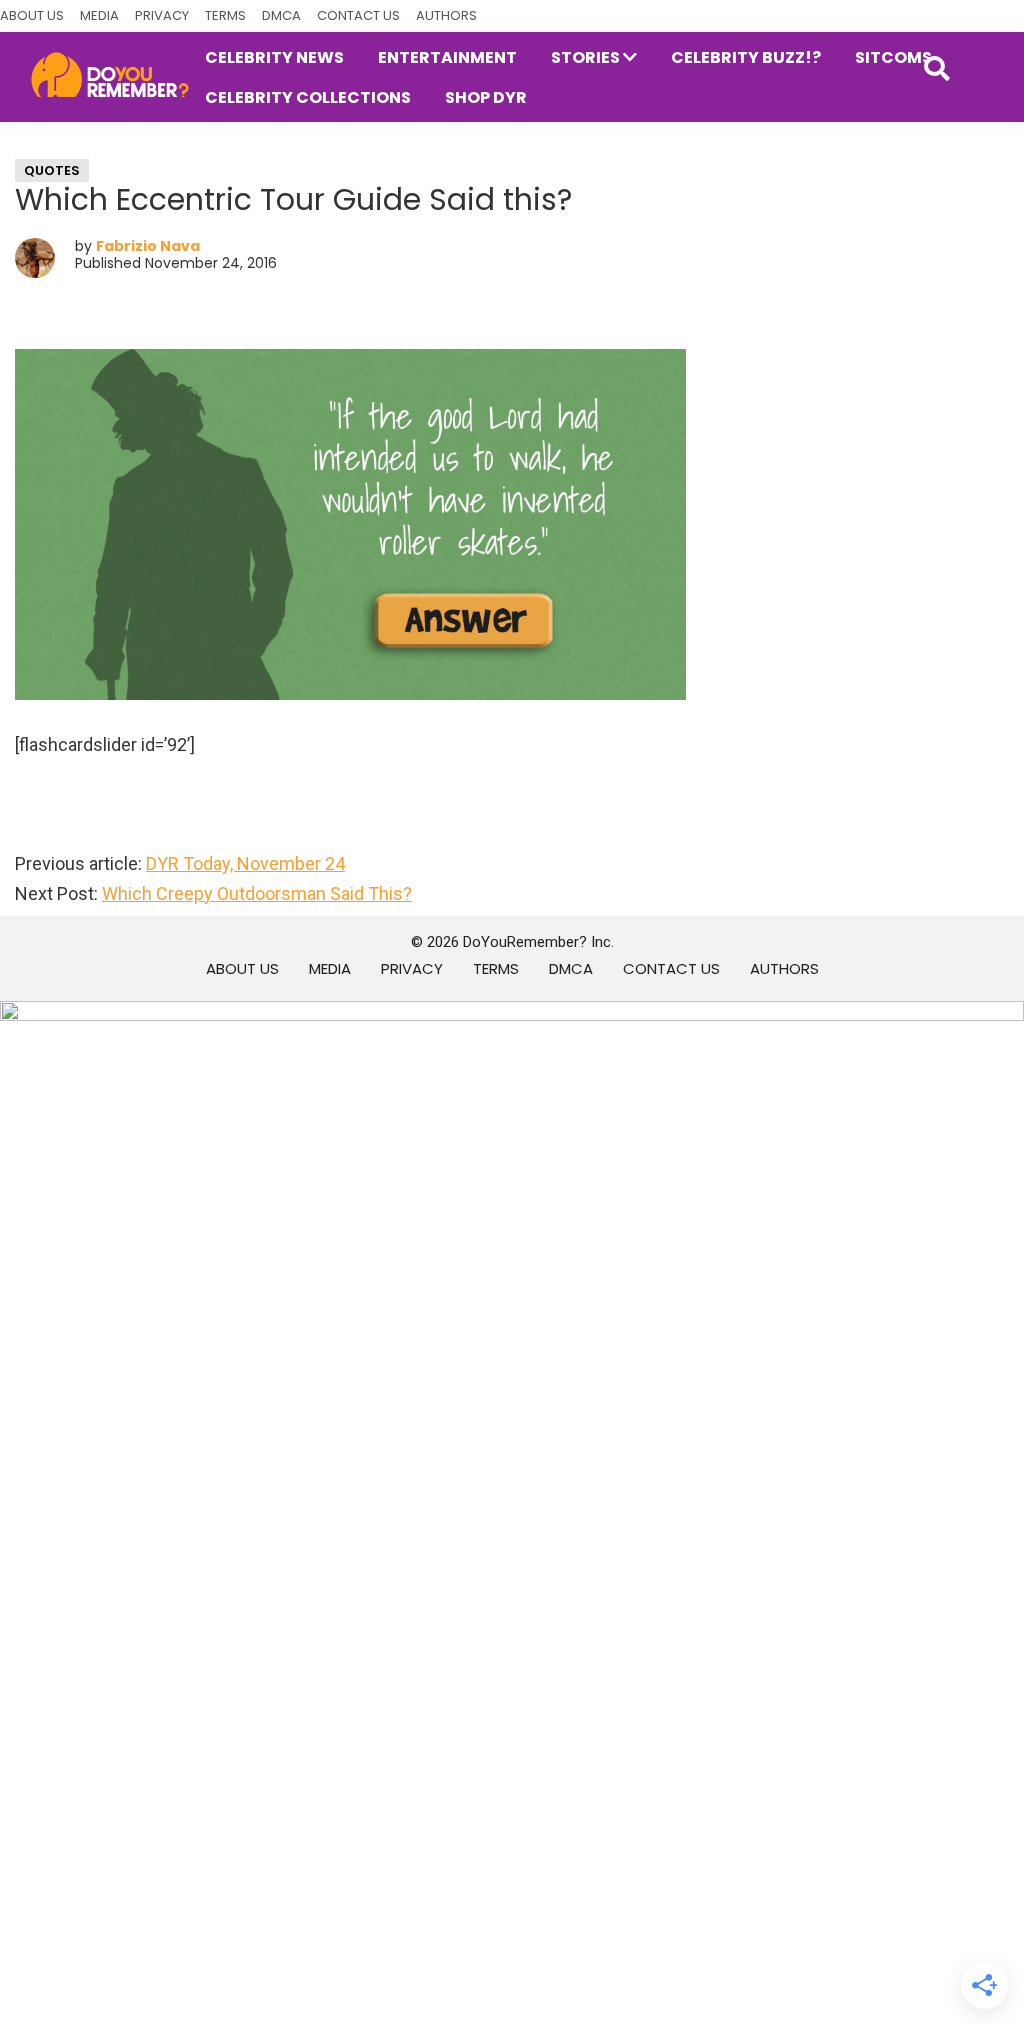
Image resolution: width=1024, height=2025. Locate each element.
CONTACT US (358, 15)
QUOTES (52, 170)
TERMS (225, 15)
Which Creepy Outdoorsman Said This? (257, 893)
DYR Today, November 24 (245, 863)
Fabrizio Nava (148, 246)
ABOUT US (32, 15)
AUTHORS (446, 15)
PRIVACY (162, 15)
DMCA (281, 15)
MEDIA (99, 15)
